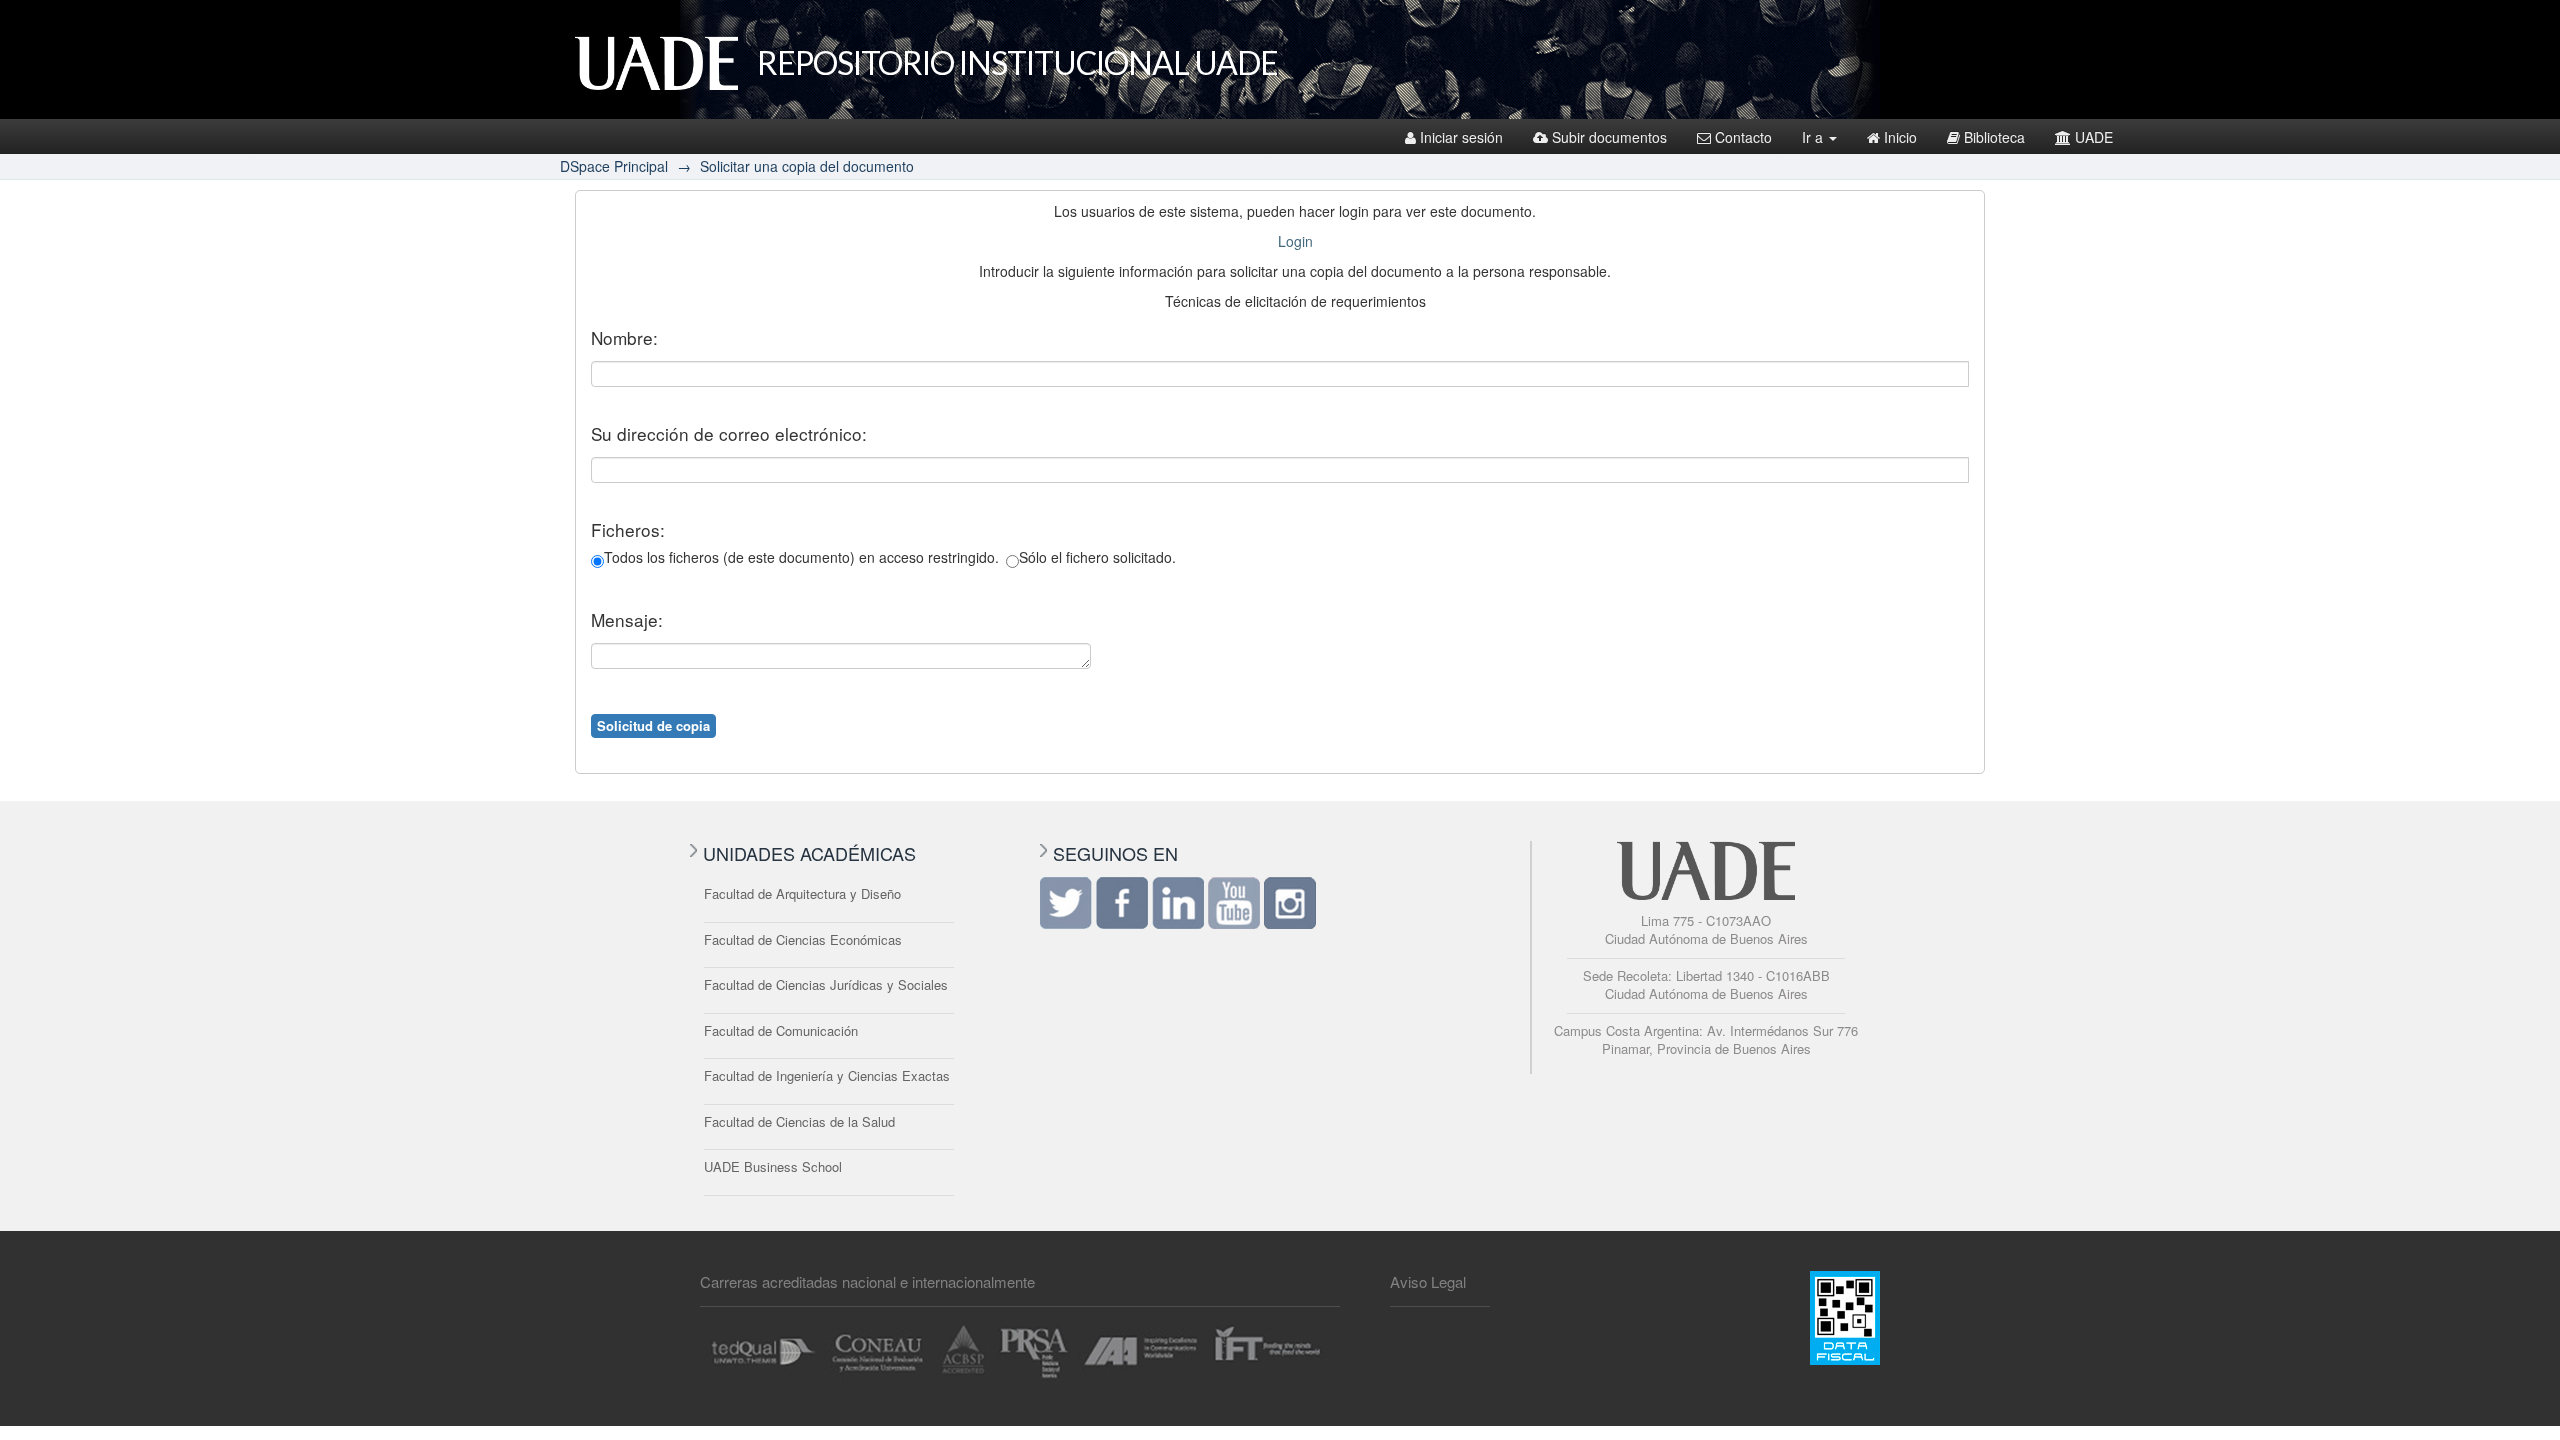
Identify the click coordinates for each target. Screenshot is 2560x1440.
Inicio (1900, 137)
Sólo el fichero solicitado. (1097, 557)
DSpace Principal (614, 166)
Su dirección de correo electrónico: (729, 434)
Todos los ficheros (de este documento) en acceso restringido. (801, 557)
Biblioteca (1994, 137)
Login (1295, 241)
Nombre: (624, 338)
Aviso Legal (1428, 1281)
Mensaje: (627, 620)
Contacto (1743, 137)
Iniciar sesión (1461, 137)
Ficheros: (628, 530)
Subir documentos (1609, 137)
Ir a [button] (1814, 137)
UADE (2094, 137)
